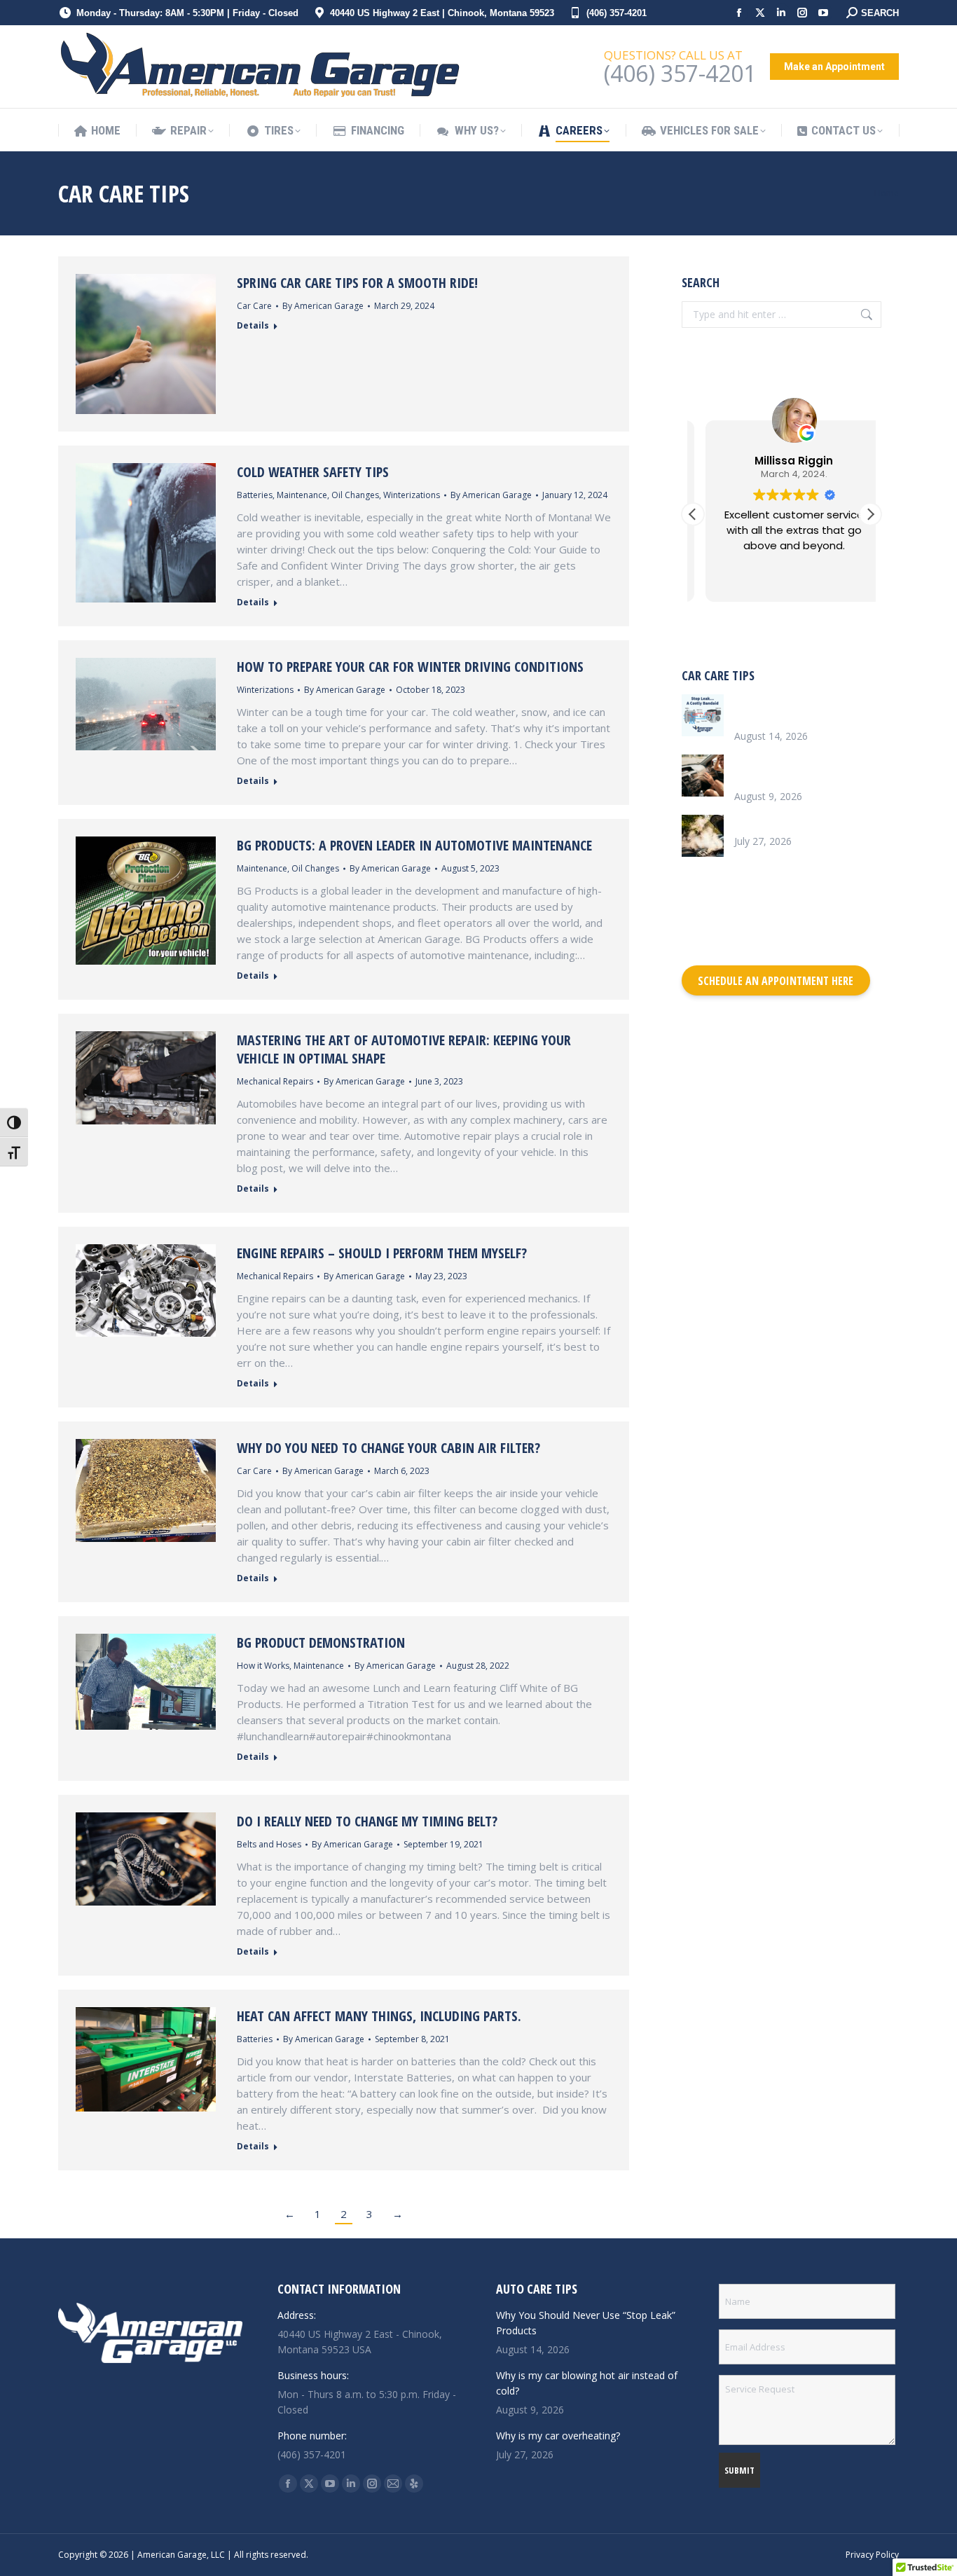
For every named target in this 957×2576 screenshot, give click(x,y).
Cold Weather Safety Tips (313, 472)
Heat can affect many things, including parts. (379, 2016)
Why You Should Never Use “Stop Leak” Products (796, 709)
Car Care (254, 306)
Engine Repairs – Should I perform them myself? (382, 1253)
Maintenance (302, 495)
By (323, 306)
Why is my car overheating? (796, 822)
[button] (870, 514)
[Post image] (703, 715)
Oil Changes (355, 495)
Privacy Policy (872, 2555)
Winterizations (412, 495)
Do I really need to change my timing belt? (367, 1821)
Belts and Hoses (269, 1844)
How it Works (263, 1666)
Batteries (255, 495)
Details (253, 326)
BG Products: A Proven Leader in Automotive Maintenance (414, 845)
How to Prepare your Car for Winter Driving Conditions (410, 667)
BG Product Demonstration (321, 1642)
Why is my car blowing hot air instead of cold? (801, 770)
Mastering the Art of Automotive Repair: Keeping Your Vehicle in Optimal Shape (404, 1049)
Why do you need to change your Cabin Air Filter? (388, 1448)
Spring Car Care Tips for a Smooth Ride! (357, 283)
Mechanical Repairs (275, 1081)
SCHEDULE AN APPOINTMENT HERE (776, 981)
